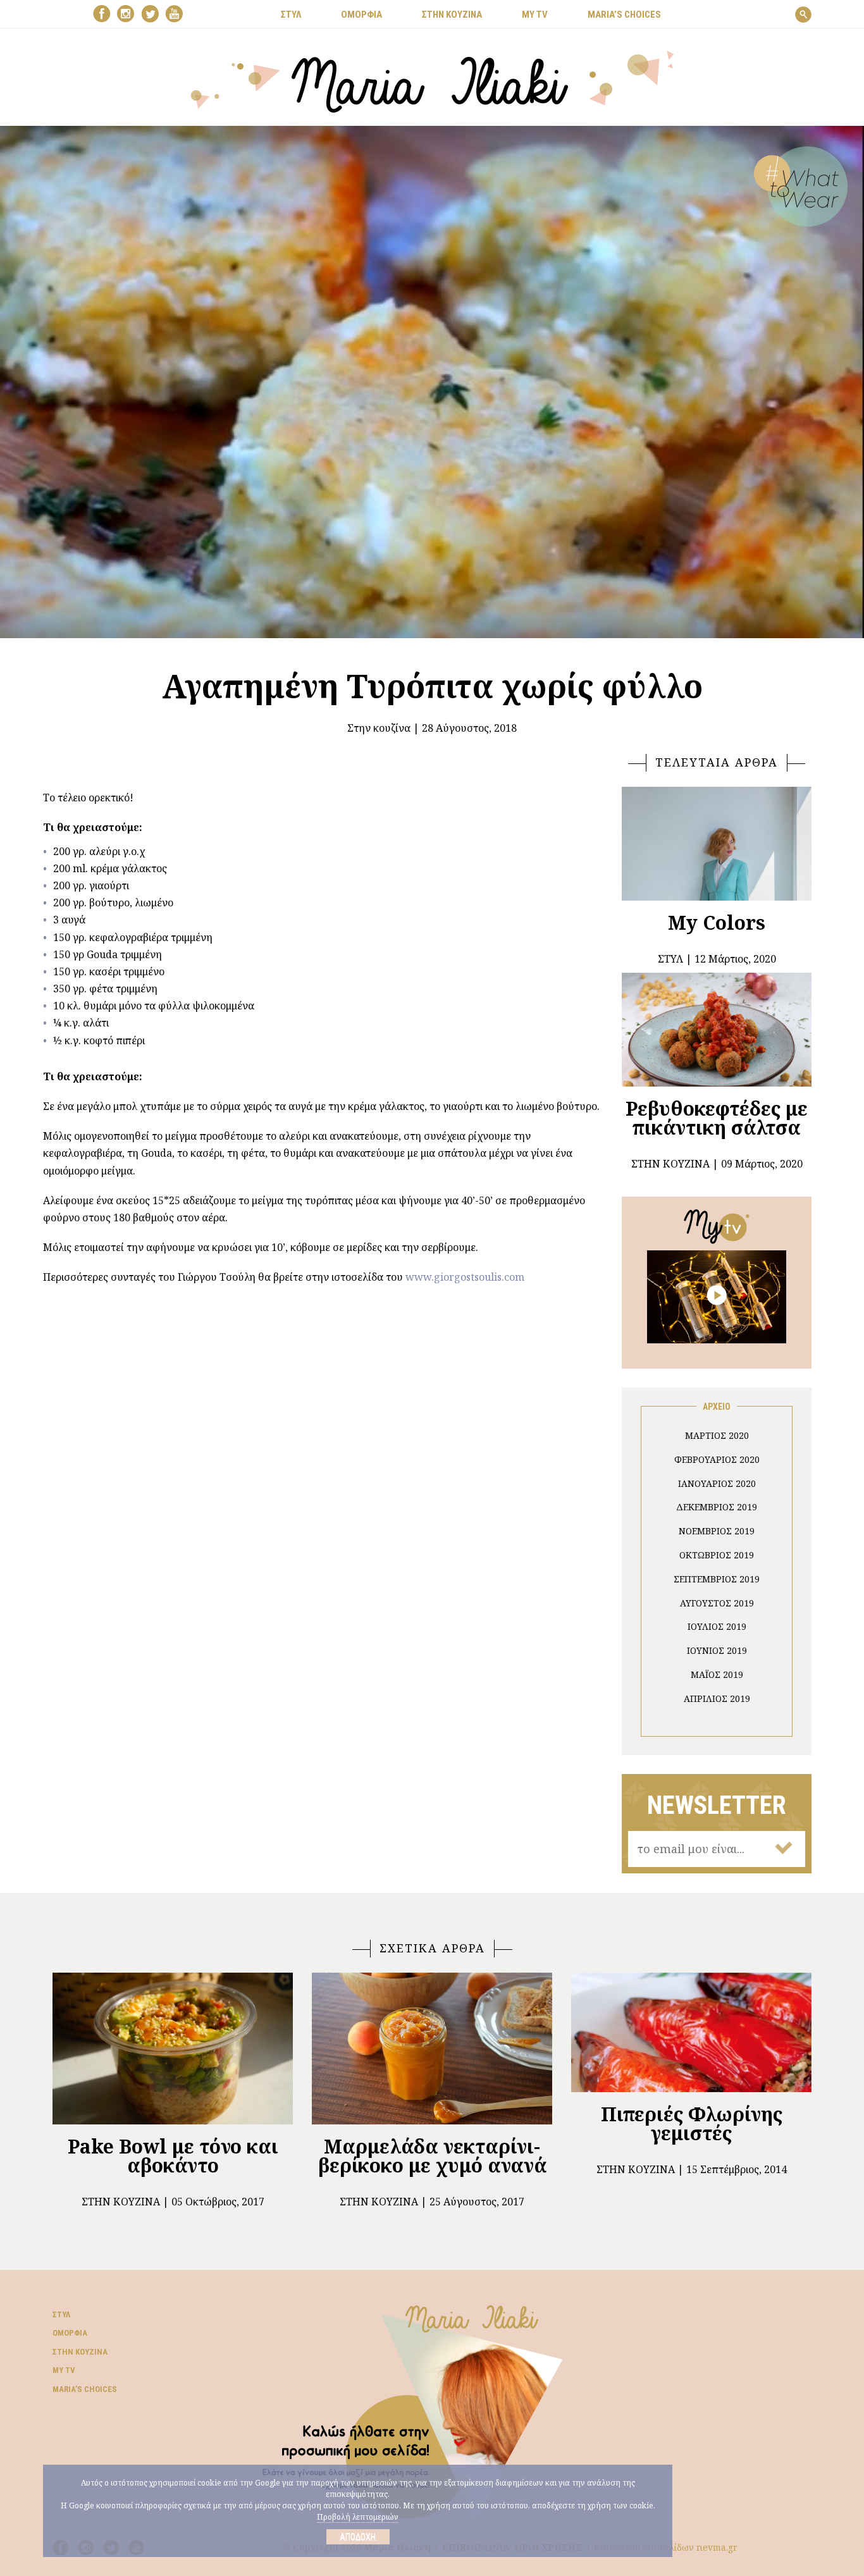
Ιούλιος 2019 (717, 1626)
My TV (64, 2370)
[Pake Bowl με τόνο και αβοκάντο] (173, 2049)
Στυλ (61, 2314)
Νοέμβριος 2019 (717, 1531)
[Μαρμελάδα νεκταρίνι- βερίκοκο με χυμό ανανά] (432, 2049)
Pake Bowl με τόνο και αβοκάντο (173, 2156)
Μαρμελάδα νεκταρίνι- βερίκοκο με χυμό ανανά (432, 2156)
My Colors (717, 922)
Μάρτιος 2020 (717, 1435)
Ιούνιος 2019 (717, 1650)
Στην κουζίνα (379, 728)
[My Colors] (717, 844)
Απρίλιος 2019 (717, 1698)
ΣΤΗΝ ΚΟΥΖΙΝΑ (452, 15)
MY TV (535, 15)
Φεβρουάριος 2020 (717, 1459)
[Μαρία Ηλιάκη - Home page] (432, 80)
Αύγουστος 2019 (717, 1603)
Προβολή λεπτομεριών (358, 2517)
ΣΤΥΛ (291, 15)
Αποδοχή (358, 2537)
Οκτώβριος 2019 (717, 1555)
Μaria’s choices (624, 15)
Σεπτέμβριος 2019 (717, 1579)
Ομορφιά (70, 2333)
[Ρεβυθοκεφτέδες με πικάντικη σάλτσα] (717, 1030)
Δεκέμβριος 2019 (717, 1507)
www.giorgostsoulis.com (465, 1277)
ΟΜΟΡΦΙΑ (361, 15)
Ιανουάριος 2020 (717, 1483)
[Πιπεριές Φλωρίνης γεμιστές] (691, 2032)
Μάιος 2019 (717, 1674)
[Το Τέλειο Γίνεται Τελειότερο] (717, 1296)
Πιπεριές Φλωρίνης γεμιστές (692, 2123)
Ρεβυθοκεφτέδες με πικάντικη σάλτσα (717, 1118)
